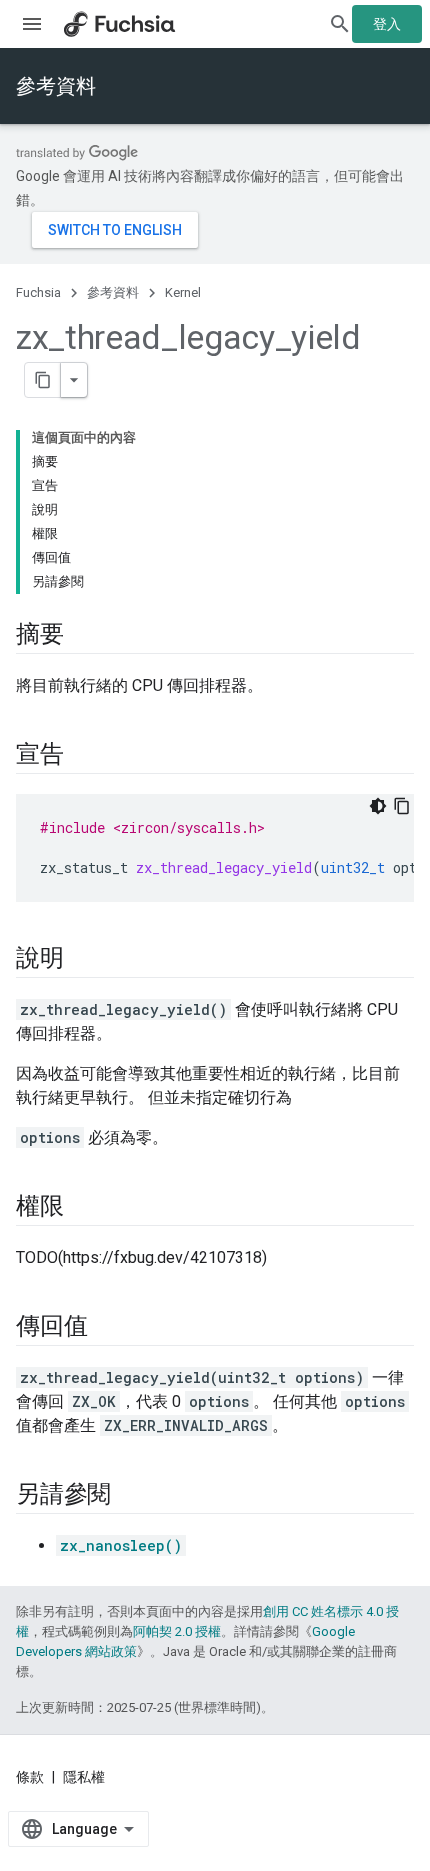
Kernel (183, 292)
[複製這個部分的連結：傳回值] (107, 1328)
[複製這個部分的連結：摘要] (84, 636)
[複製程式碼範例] (402, 806)
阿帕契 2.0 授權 (177, 1631)
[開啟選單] (32, 24)
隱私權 (84, 1777)
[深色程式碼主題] (378, 806)
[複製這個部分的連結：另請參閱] (131, 1496)
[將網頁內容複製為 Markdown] (43, 380)
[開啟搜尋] (340, 24)
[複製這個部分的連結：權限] (84, 1208)
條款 (30, 1777)
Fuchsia (38, 292)
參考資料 (56, 86)
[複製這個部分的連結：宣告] (84, 756)
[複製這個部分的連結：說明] (84, 960)
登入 (387, 24)
